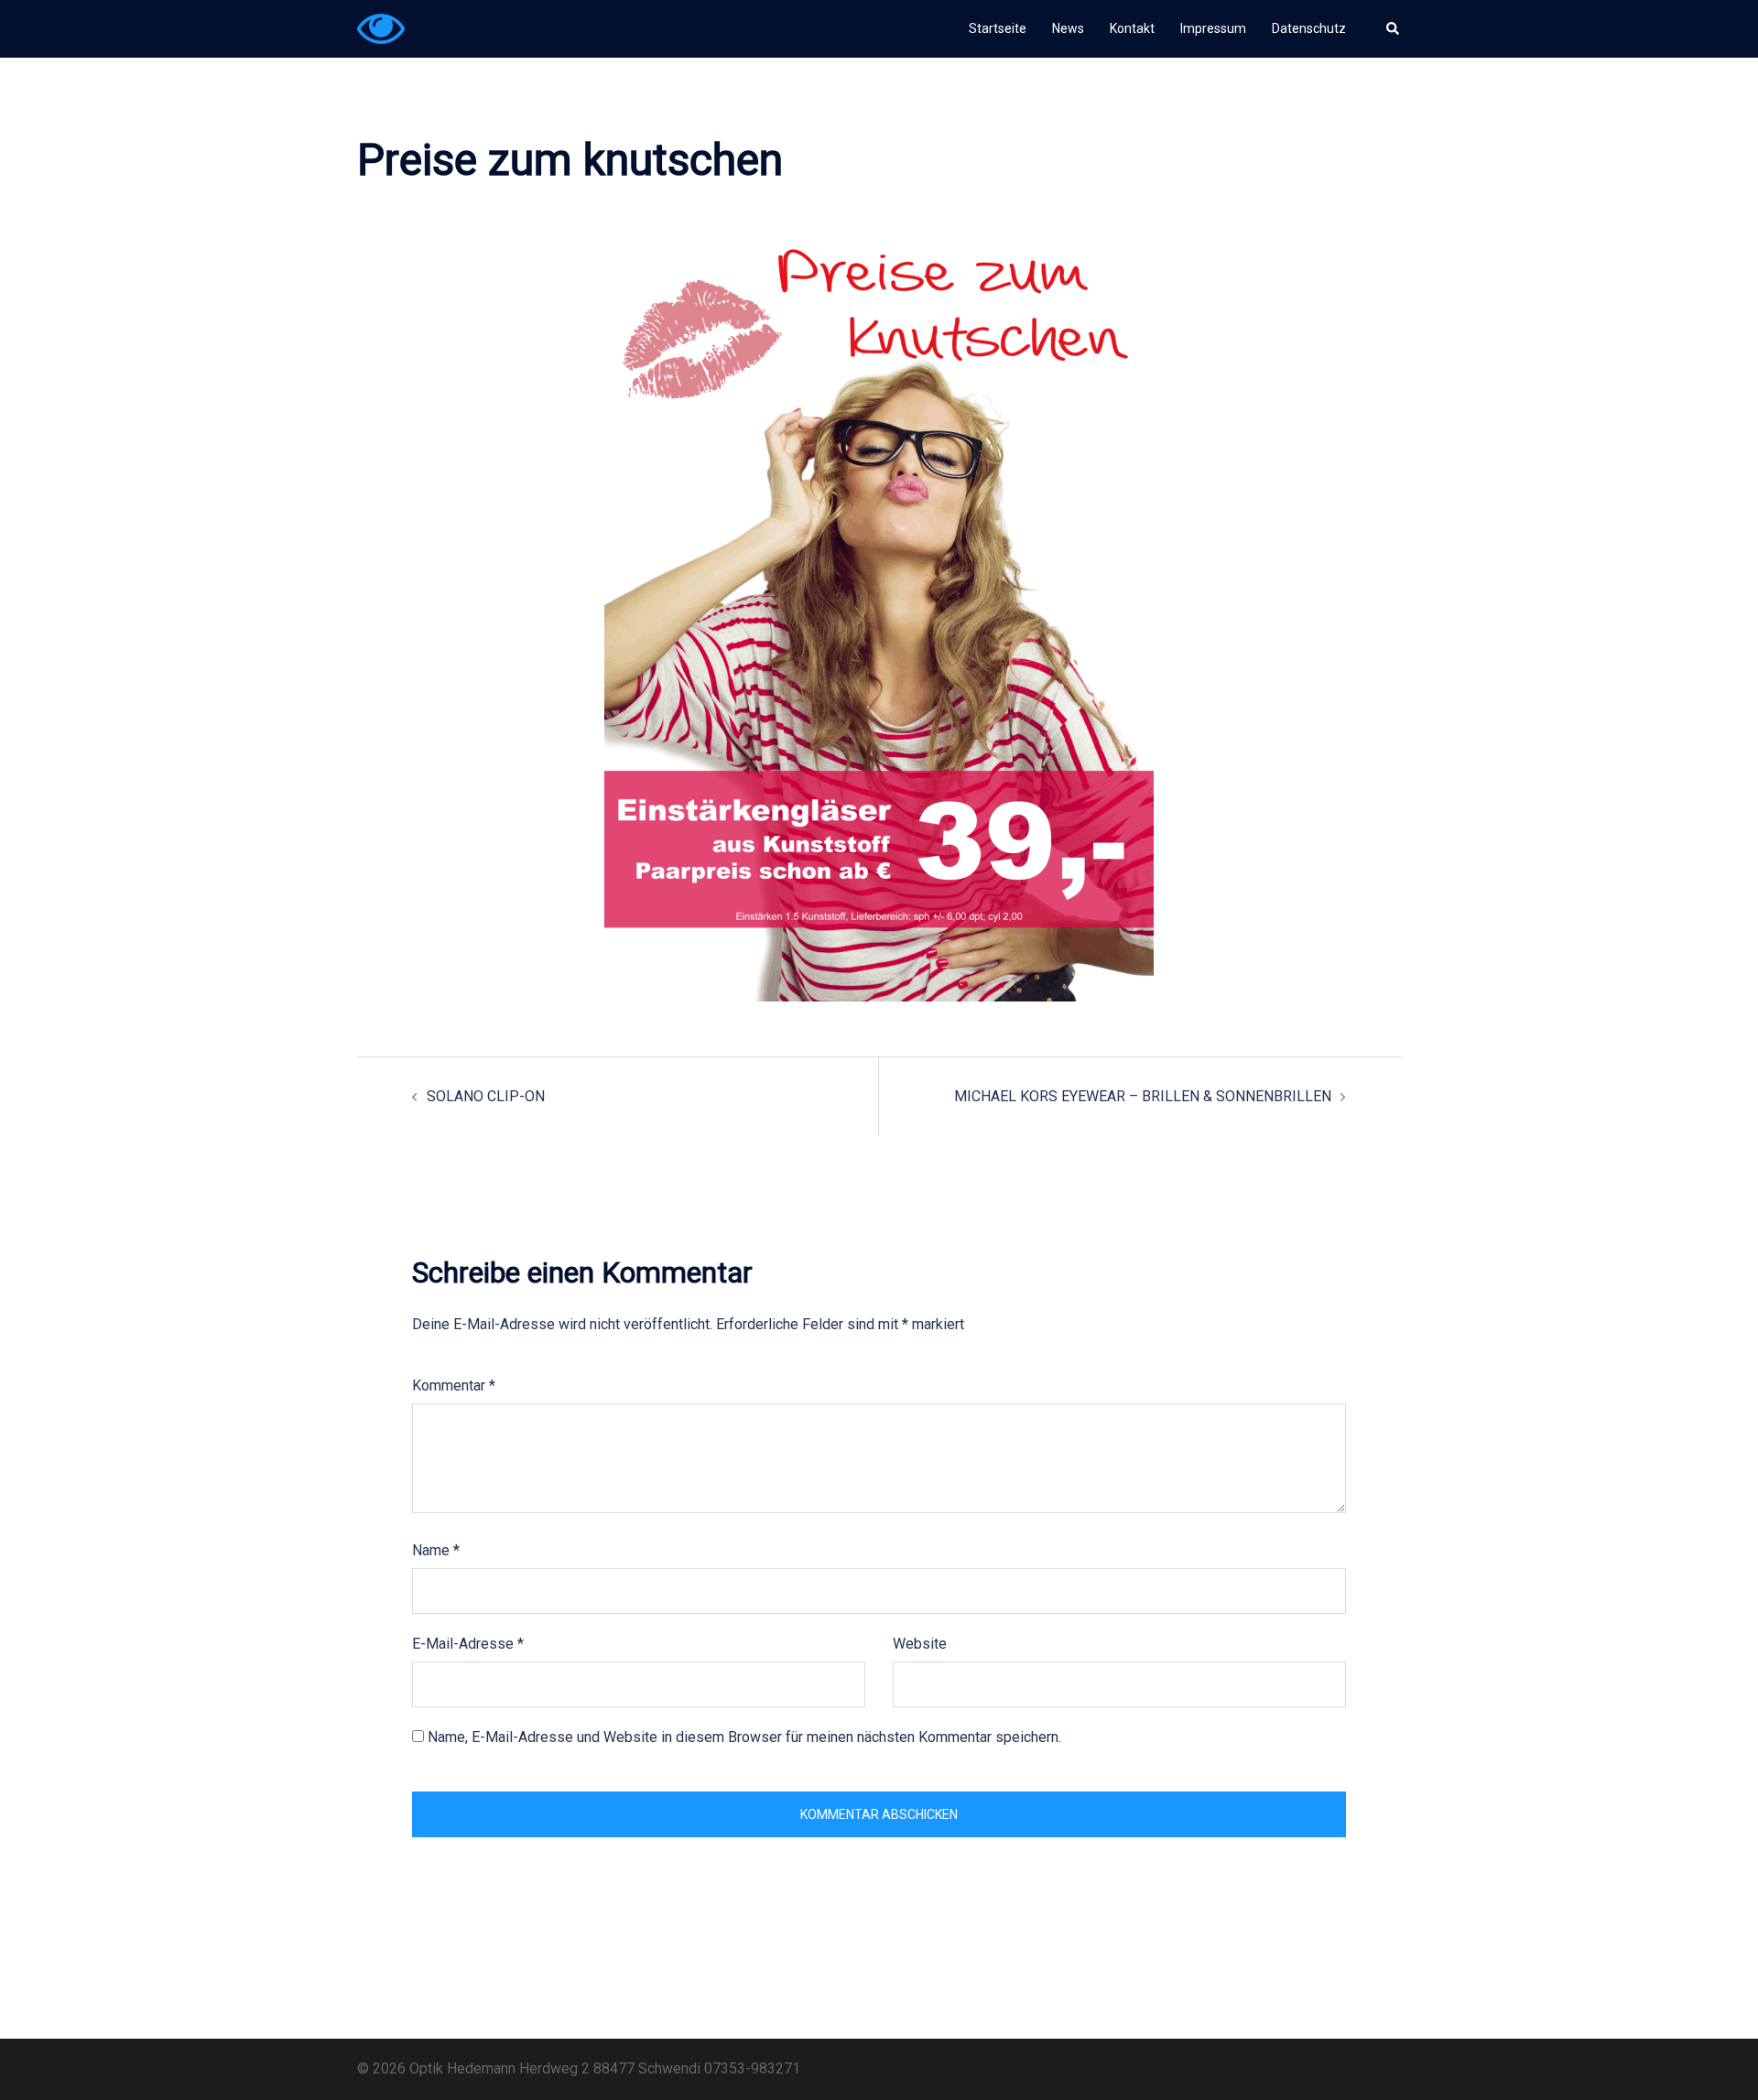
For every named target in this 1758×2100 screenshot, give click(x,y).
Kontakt (1132, 28)
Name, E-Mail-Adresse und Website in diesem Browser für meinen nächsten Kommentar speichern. (744, 1737)
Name (436, 1550)
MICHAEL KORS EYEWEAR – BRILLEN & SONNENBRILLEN (1143, 1096)
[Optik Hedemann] (381, 28)
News (1068, 28)
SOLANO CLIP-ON (486, 1096)
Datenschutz (1309, 28)
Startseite (998, 28)
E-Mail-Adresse (468, 1644)
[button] (1394, 28)
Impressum (1213, 28)
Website (920, 1644)
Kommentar (454, 1386)
